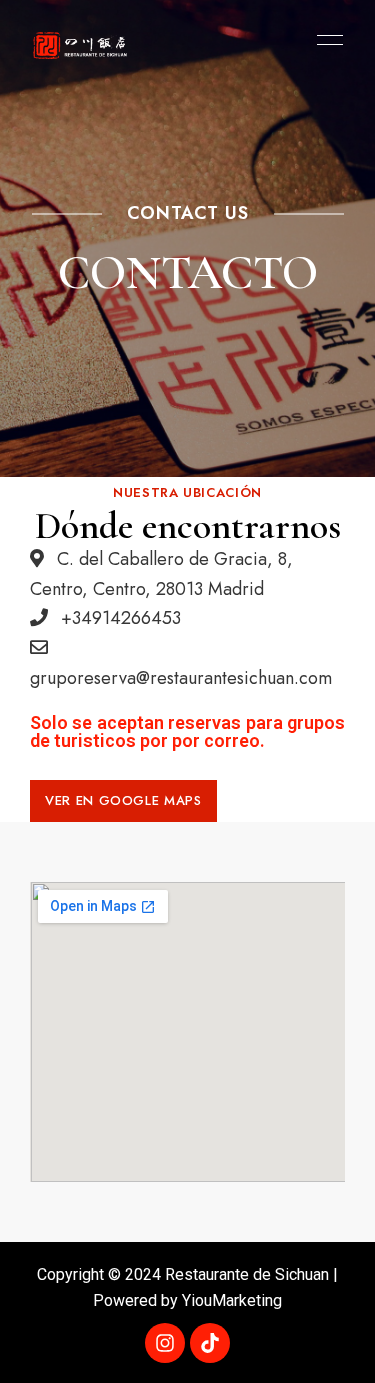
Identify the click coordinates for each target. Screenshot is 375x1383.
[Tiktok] (210, 1343)
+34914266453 (118, 618)
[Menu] (325, 40)
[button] (123, 801)
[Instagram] (165, 1343)
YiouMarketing (232, 1300)
